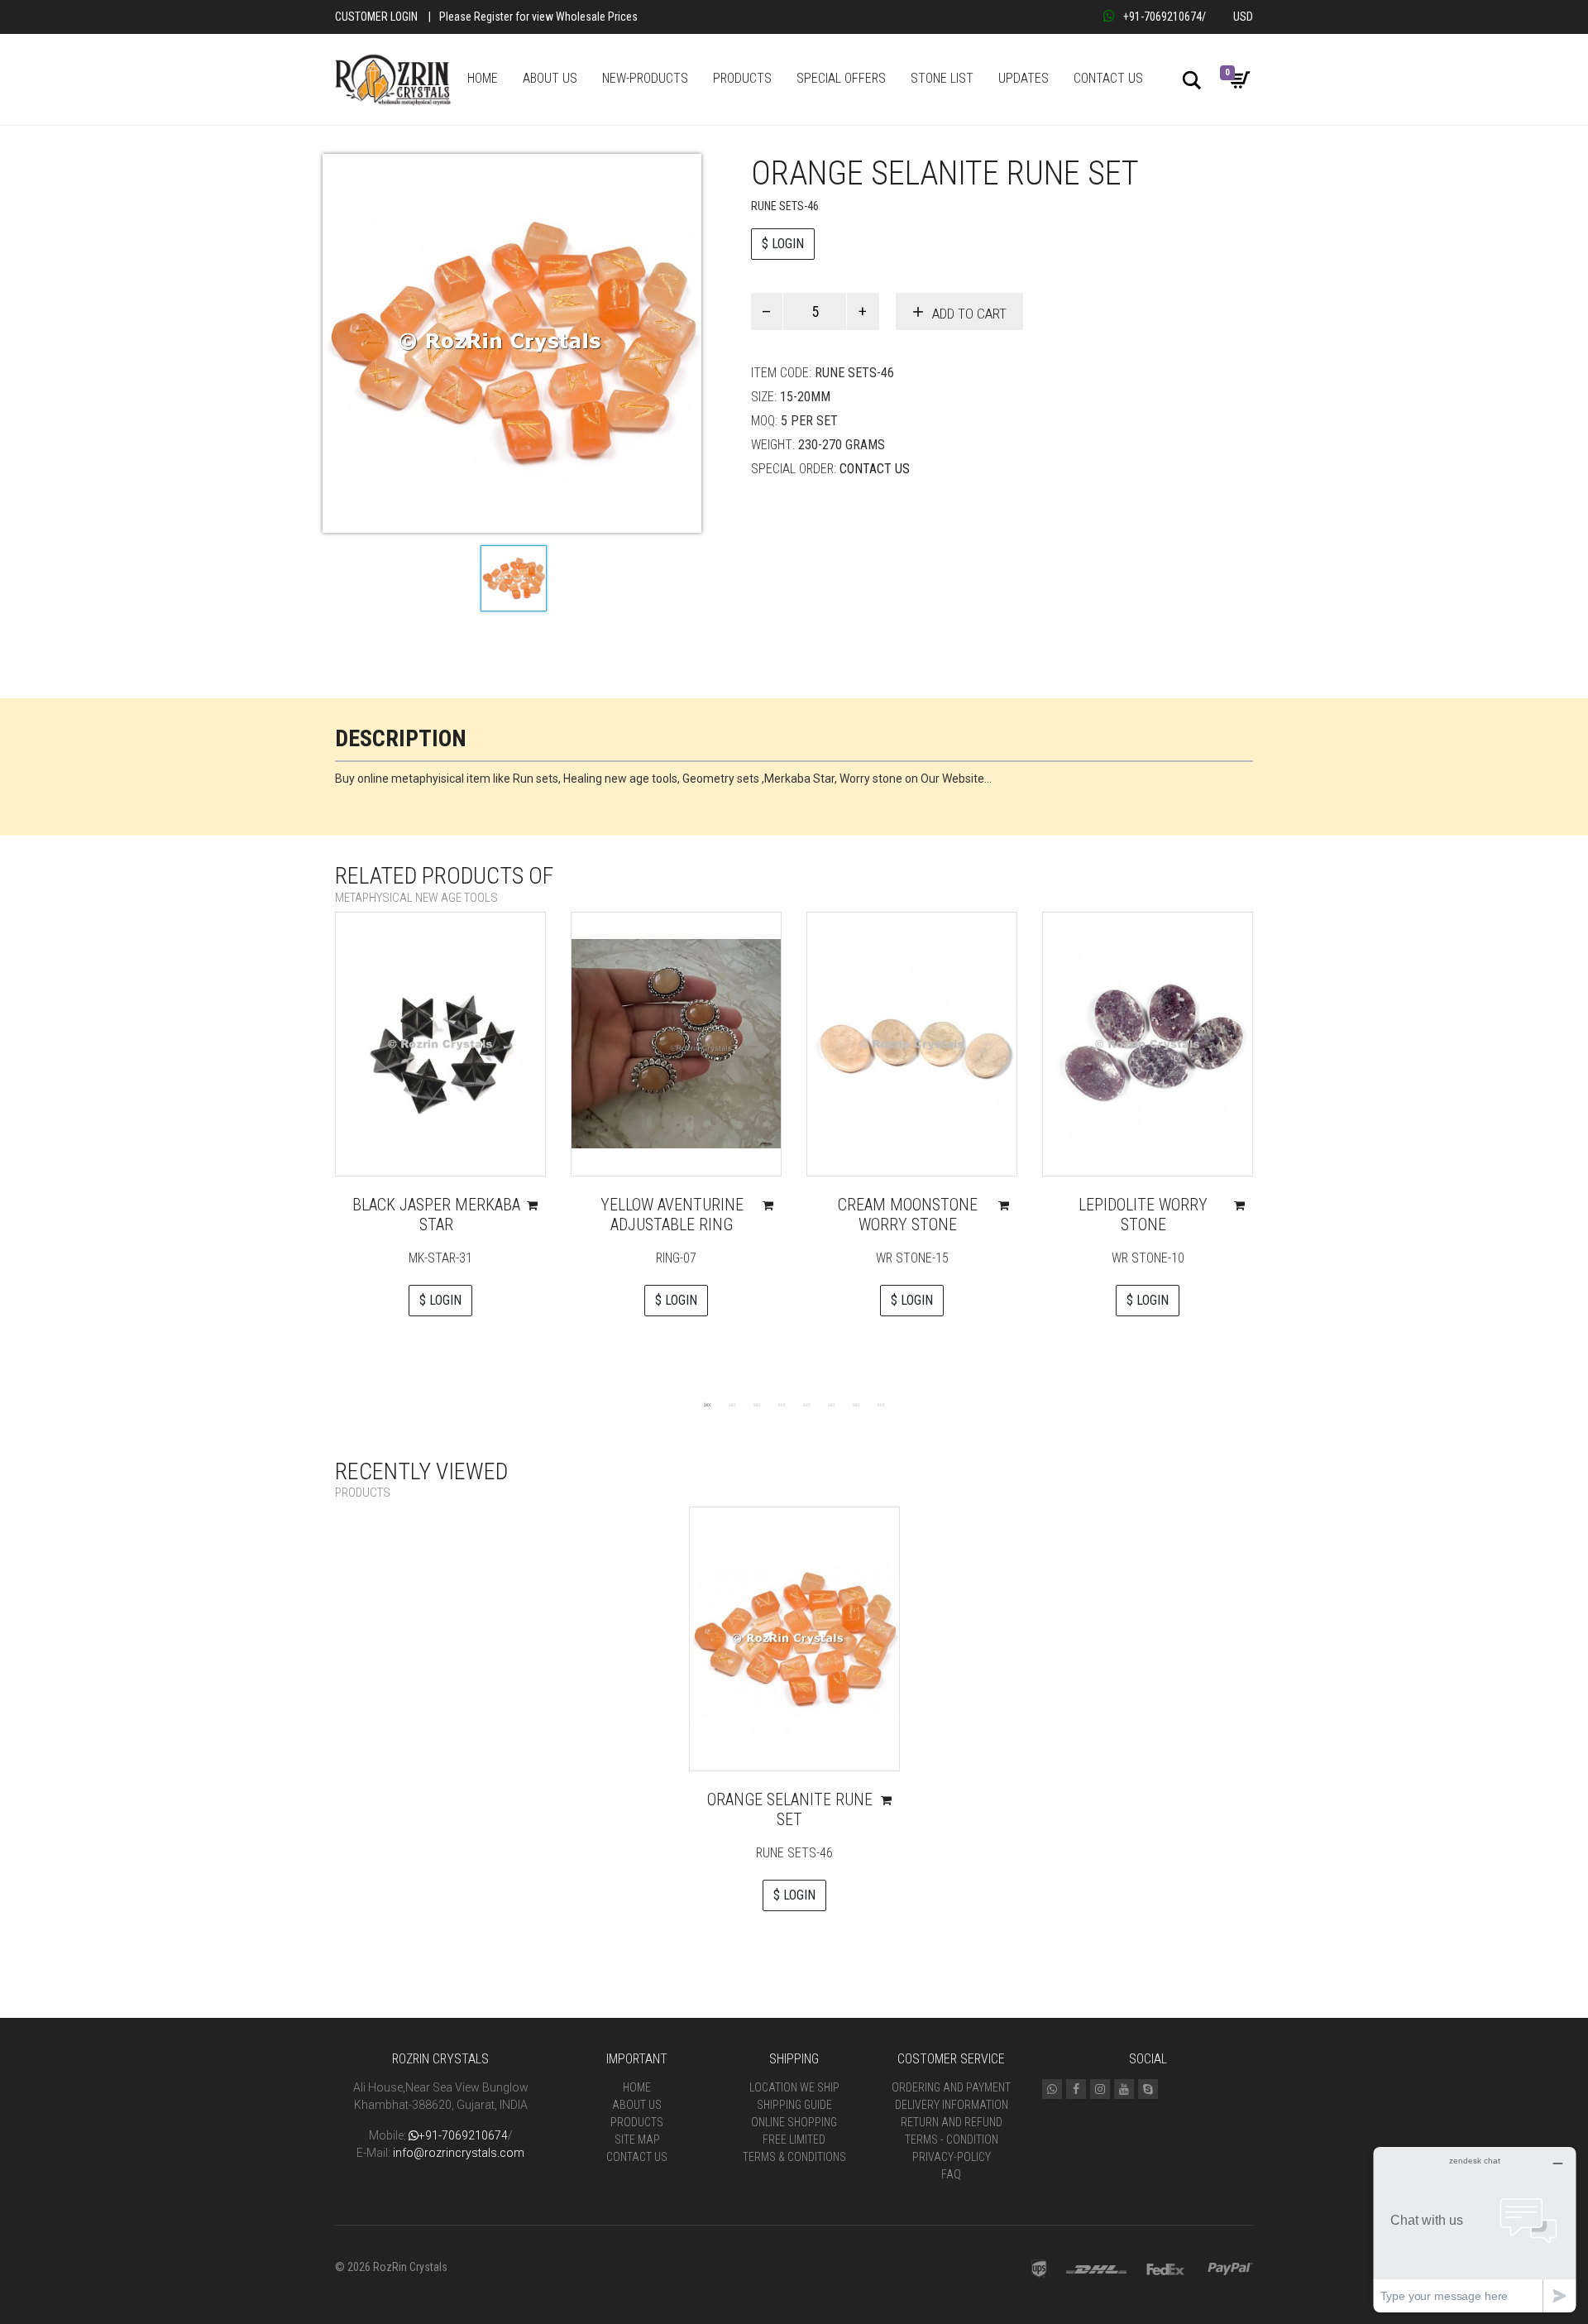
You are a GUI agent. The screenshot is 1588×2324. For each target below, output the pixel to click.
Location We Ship (794, 2087)
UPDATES (1024, 78)
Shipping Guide (794, 2105)
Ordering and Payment (951, 2087)
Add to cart (969, 314)
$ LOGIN (783, 244)
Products (637, 2122)
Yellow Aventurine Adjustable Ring (672, 1215)
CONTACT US (1108, 78)
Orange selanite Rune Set (790, 1809)
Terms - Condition (952, 2140)
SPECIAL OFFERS (841, 78)
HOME (483, 78)
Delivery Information (952, 2105)
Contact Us (875, 469)
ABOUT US (550, 78)
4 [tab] (782, 1404)
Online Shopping (794, 2122)
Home (637, 2087)
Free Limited (794, 2140)
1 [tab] (707, 1404)
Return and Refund (952, 2122)
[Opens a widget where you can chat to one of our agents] (1475, 2229)
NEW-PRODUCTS (645, 78)
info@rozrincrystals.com (459, 2153)
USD (1243, 17)
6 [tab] (831, 1404)
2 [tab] (732, 1404)
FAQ (951, 2174)
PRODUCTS (742, 78)
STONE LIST (942, 78)
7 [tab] (856, 1404)
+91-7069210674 (1162, 17)
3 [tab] (757, 1404)
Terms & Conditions (794, 2157)
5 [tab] (806, 1404)
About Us (637, 2105)
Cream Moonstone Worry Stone (908, 1215)
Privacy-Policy (952, 2157)
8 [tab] (881, 1404)
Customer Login (376, 17)
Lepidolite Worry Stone (1143, 1215)
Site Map (637, 2140)
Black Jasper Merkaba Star (436, 1215)
